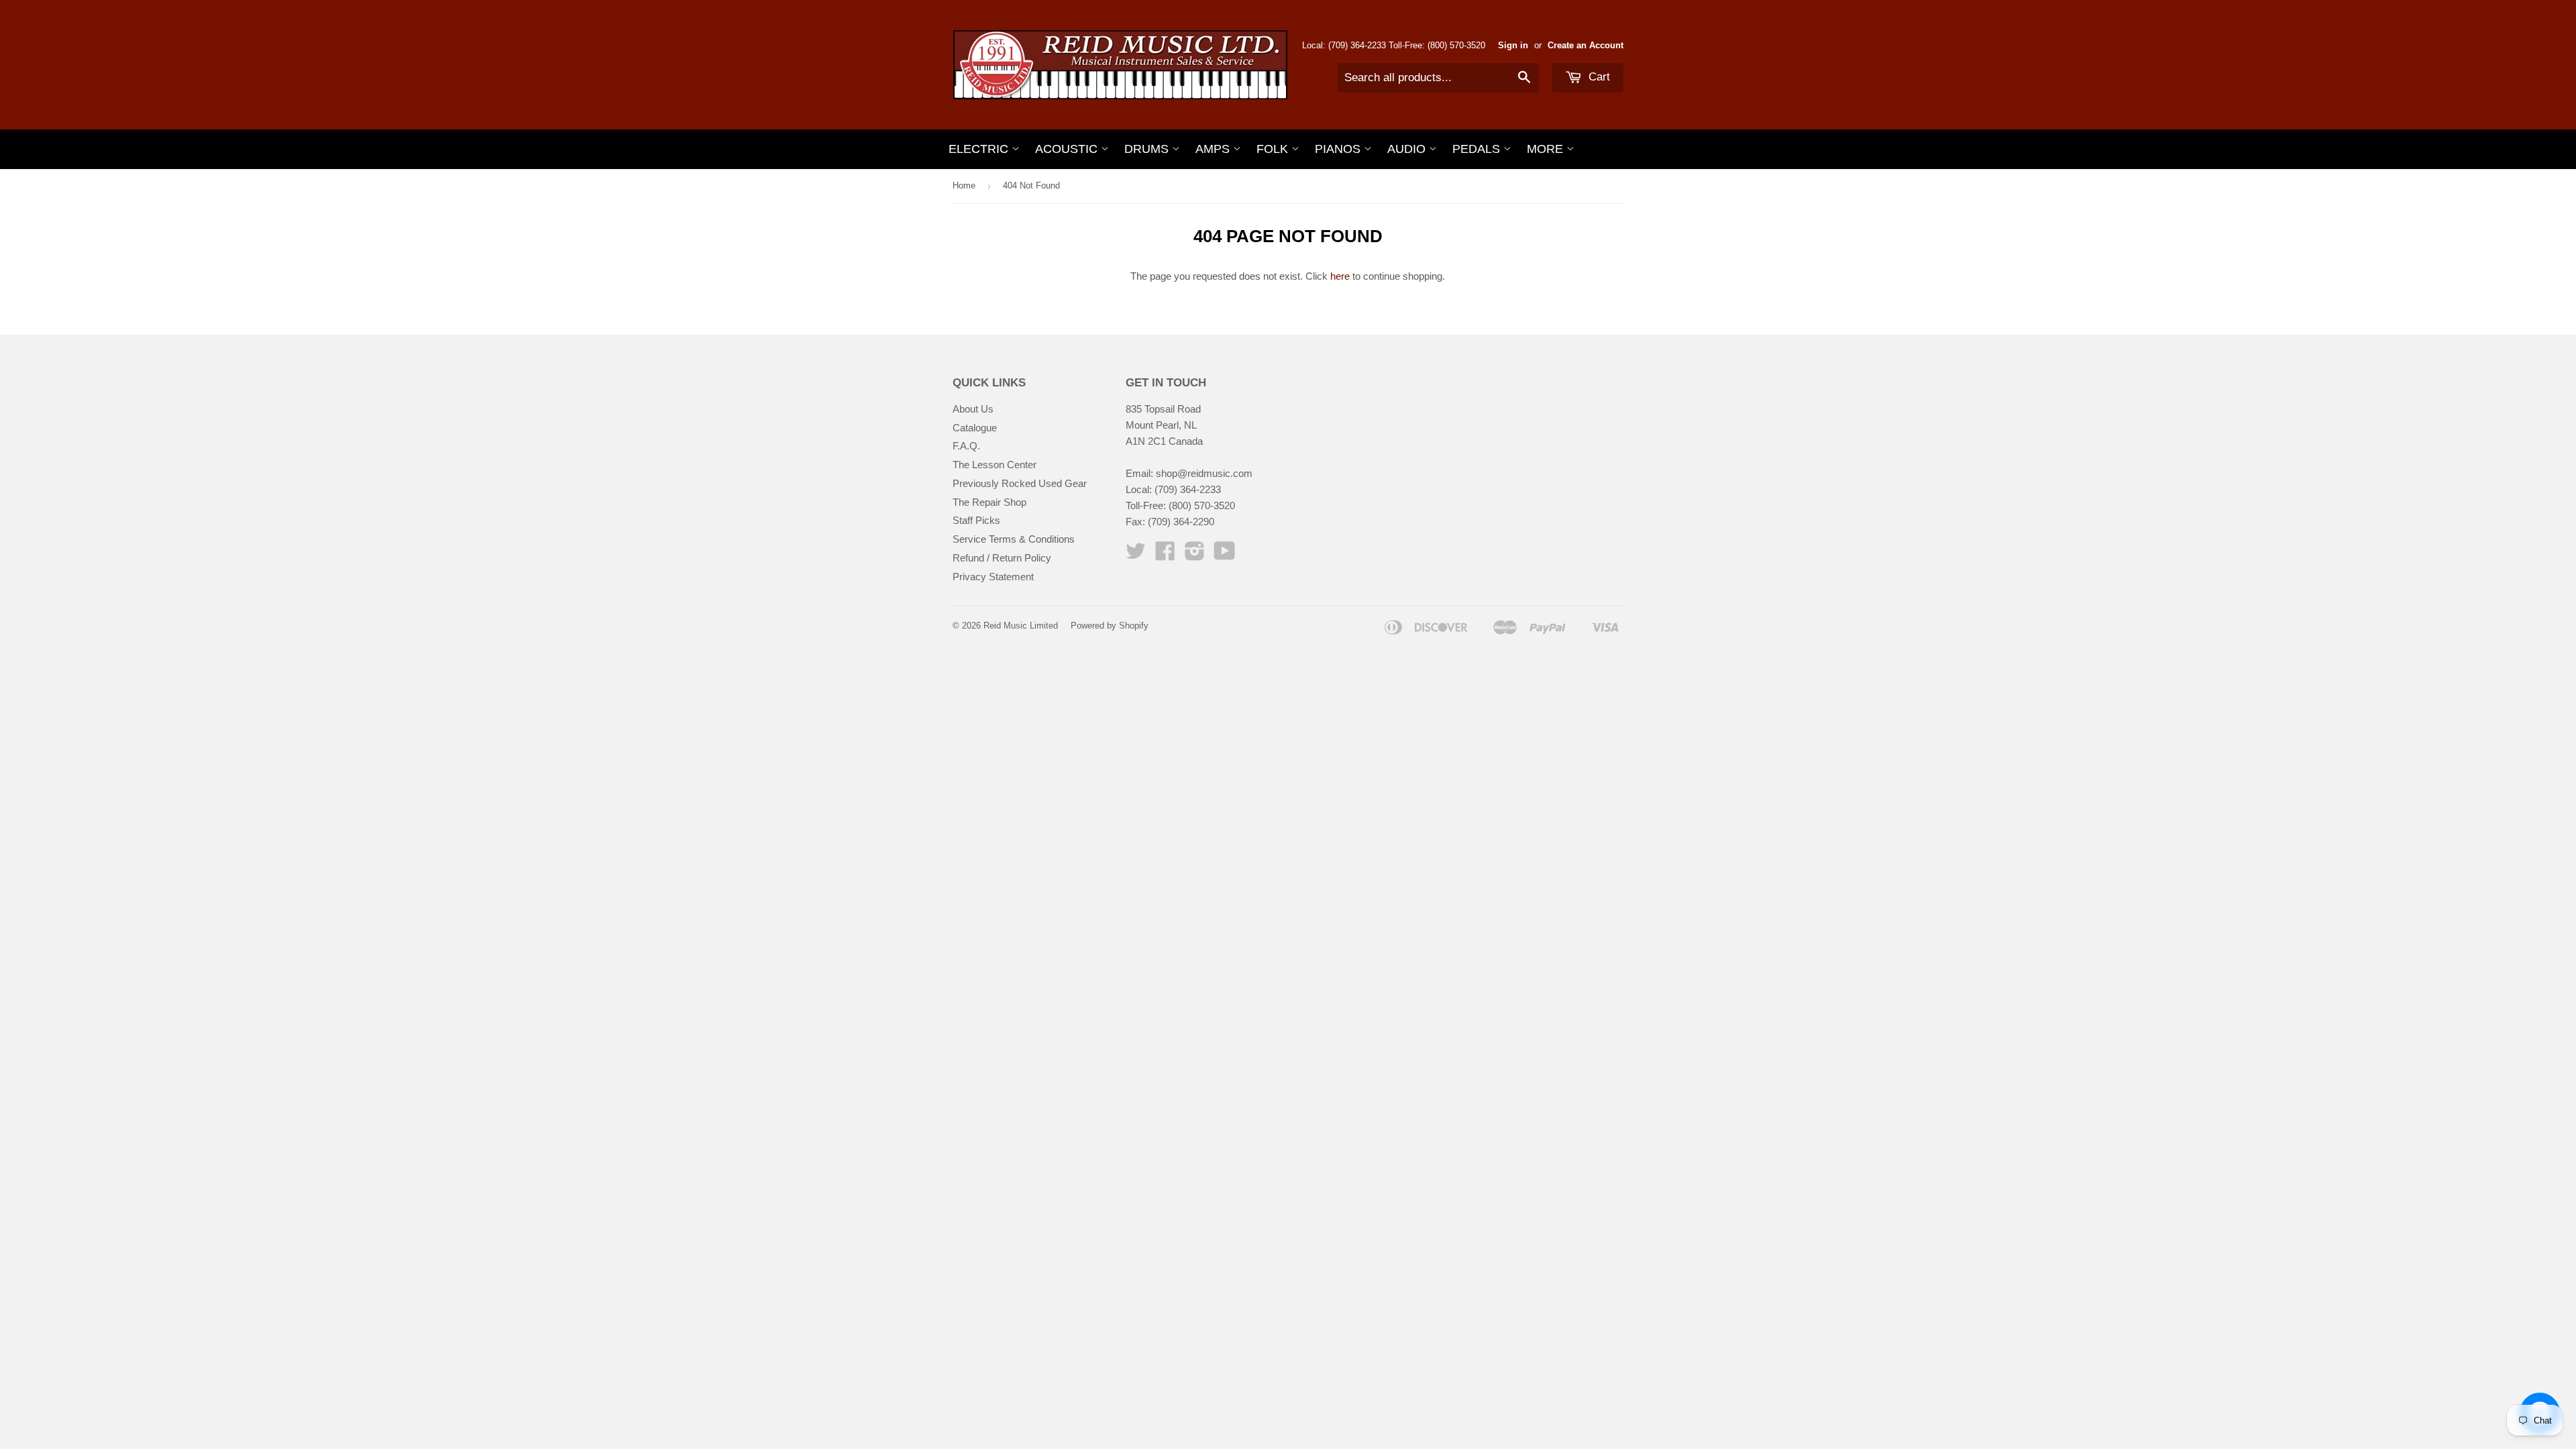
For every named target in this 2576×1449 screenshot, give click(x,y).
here (1340, 276)
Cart (1598, 77)
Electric (980, 149)
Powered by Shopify (1110, 626)
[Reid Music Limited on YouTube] (1225, 555)
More (1547, 149)
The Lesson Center (995, 465)
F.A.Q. (966, 446)
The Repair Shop (989, 502)
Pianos (1339, 149)
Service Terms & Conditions (1014, 539)
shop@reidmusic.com (1204, 473)
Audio (1408, 149)
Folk (1274, 149)
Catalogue (975, 428)
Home (964, 185)
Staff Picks (976, 520)
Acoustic (1068, 149)
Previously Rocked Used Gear (1020, 483)
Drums (1148, 149)
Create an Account (1586, 45)
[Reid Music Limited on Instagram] (1195, 555)
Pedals (1478, 149)
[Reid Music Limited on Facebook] (1165, 555)
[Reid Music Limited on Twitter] (1136, 555)
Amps (1214, 149)
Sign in (1513, 45)
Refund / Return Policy (1002, 558)
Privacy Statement (993, 577)
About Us (973, 409)
